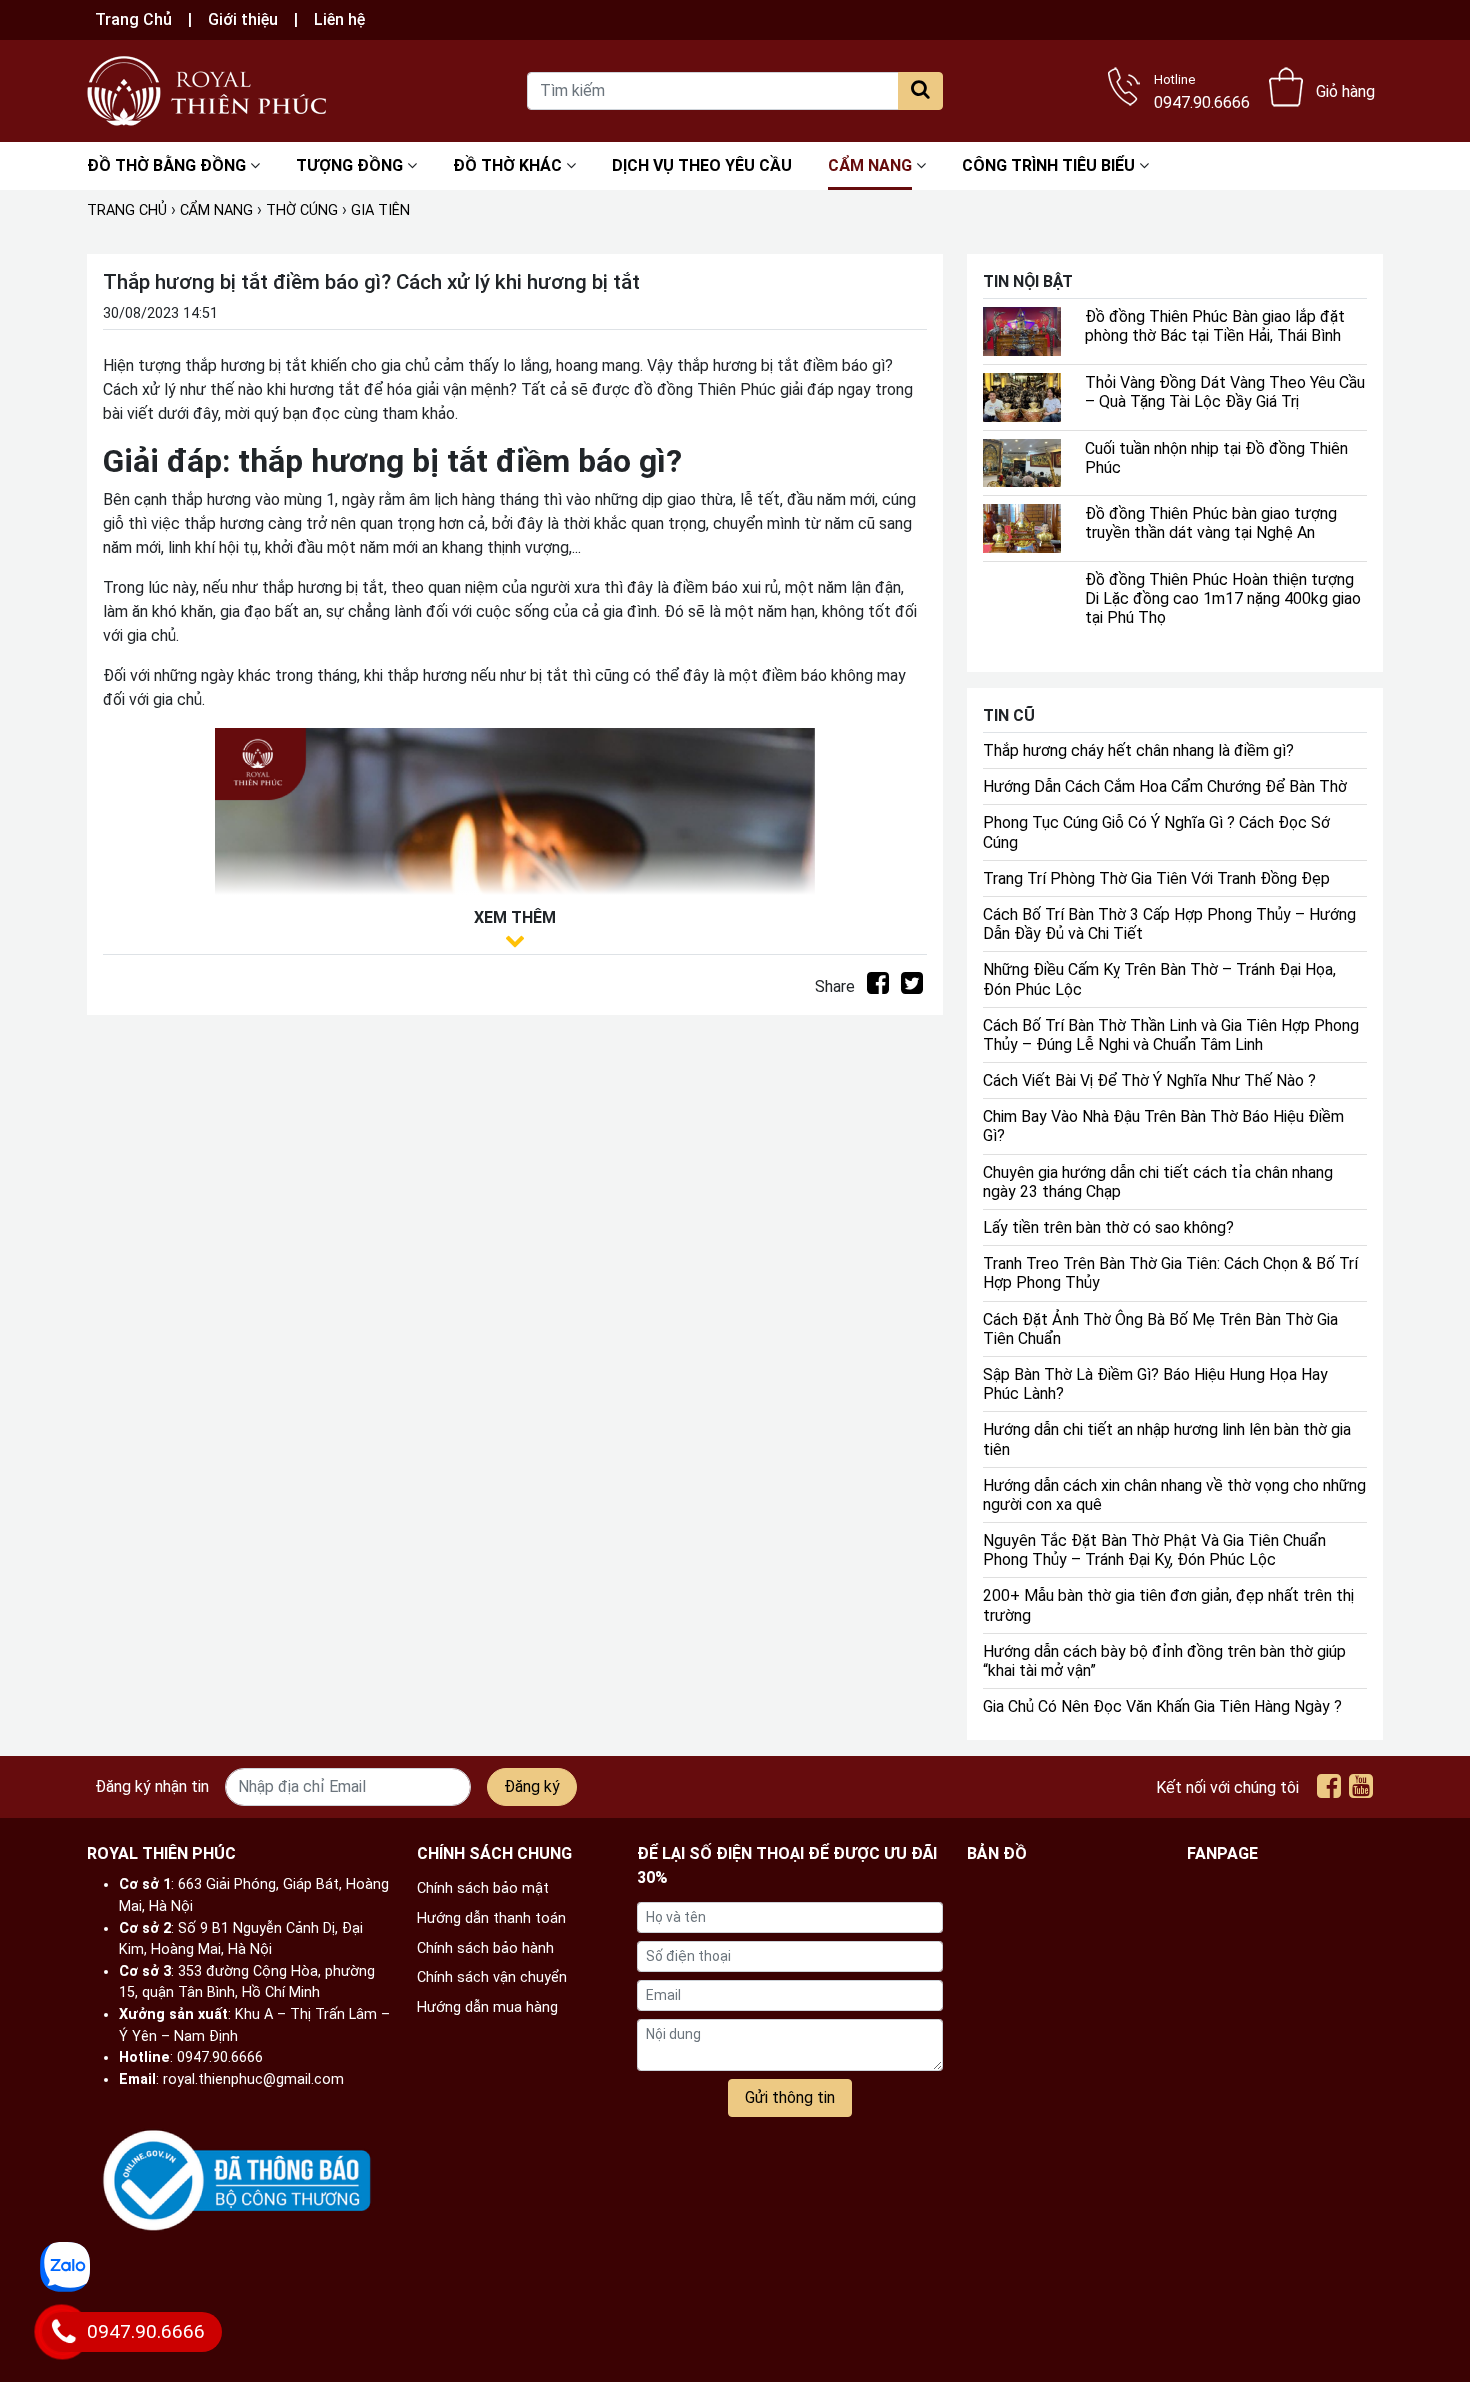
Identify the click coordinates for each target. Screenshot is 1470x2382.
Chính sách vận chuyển (492, 1977)
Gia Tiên (380, 210)
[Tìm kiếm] (920, 91)
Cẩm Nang (870, 165)
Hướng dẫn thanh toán (491, 1918)
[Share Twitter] (912, 986)
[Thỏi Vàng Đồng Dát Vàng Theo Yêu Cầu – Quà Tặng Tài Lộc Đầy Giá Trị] (1022, 395)
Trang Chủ (133, 19)
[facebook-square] (1329, 1790)
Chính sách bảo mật (483, 1888)
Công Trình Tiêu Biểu (1048, 165)
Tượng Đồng (349, 165)
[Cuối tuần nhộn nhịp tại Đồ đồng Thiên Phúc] (1022, 461)
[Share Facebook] (878, 986)
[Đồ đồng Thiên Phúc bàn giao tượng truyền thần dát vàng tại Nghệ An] (1022, 527)
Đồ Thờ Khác (507, 165)
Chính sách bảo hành (485, 1948)
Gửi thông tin (790, 2097)
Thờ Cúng (302, 210)
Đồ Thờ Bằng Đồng (166, 165)
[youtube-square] (1361, 1790)
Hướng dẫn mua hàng (487, 2007)
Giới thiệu (243, 19)
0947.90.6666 (1202, 89)
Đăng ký (532, 1786)
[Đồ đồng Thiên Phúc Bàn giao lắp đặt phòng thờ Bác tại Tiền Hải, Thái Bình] (1022, 330)
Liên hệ (339, 19)
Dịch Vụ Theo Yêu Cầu (702, 165)
